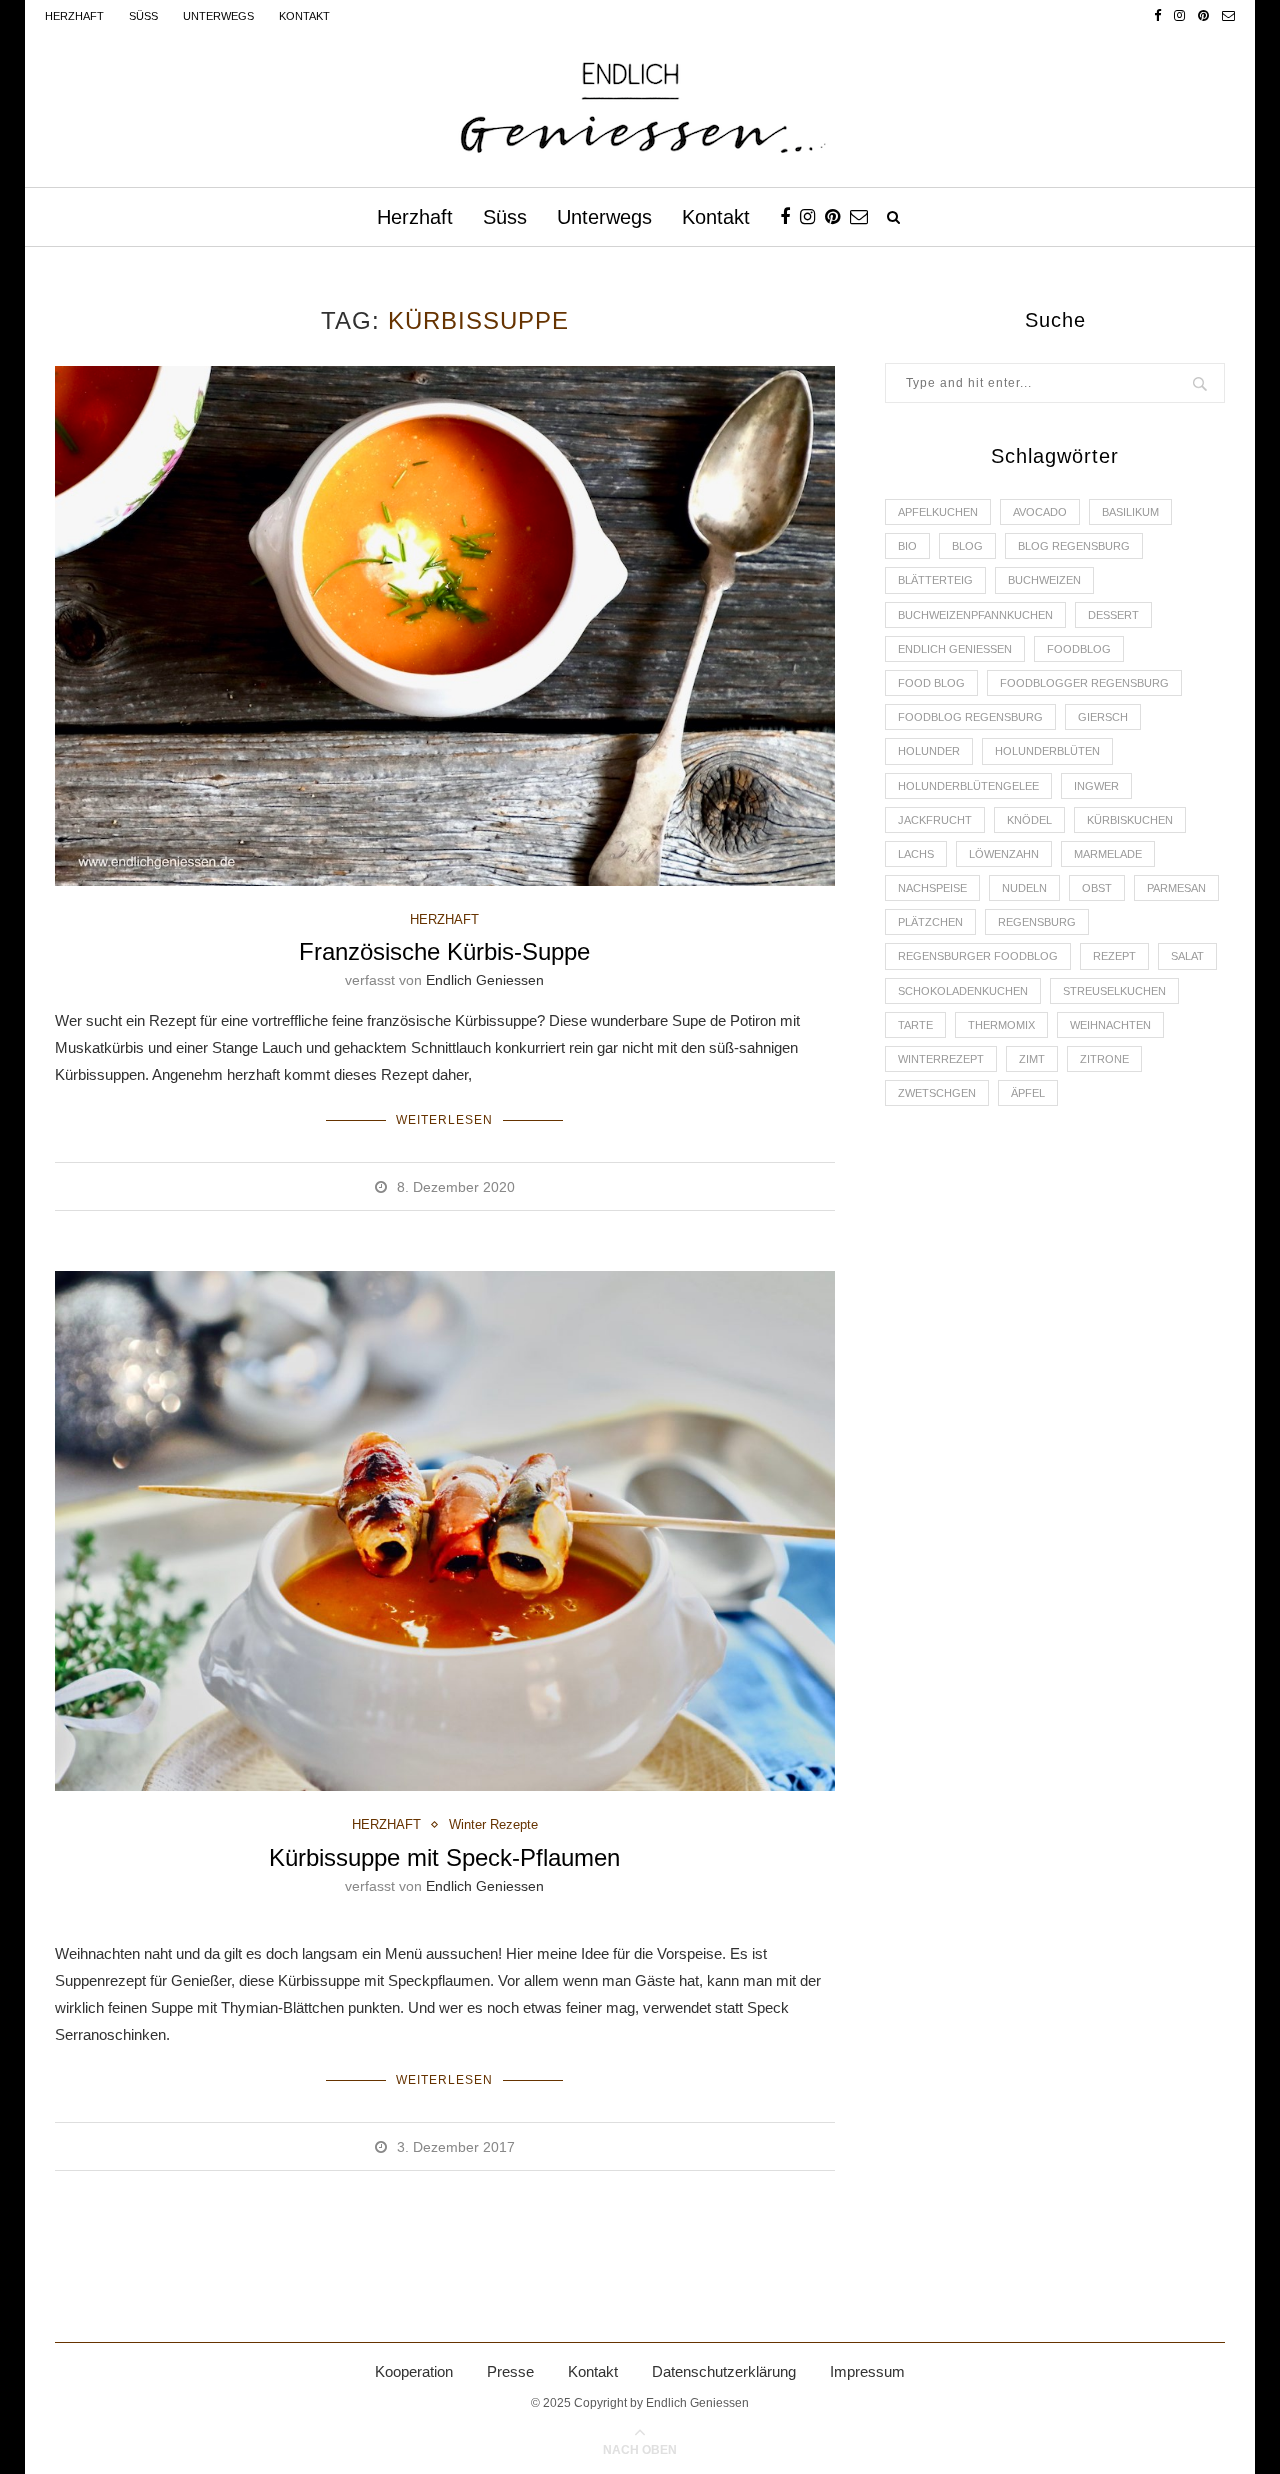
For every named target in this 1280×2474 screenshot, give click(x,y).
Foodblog (1079, 649)
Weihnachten (1110, 1025)
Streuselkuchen (1114, 991)
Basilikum (1130, 512)
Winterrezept (941, 1059)
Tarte (915, 1025)
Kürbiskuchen (1130, 820)
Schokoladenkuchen (963, 991)
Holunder (929, 751)
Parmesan (1176, 888)
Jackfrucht (935, 820)
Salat (1187, 956)
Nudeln (1024, 888)
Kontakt (304, 16)
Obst (1097, 888)
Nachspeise (932, 888)
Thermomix (1001, 1025)
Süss (143, 16)
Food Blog (931, 683)
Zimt (1032, 1059)
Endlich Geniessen (485, 980)
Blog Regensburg (1074, 546)
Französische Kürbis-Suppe (444, 951)
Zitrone (1104, 1059)
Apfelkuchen (938, 512)
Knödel (1029, 820)
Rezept (1114, 956)
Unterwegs (218, 16)
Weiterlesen (444, 1120)
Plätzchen (930, 922)
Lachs (916, 854)
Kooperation (414, 2371)
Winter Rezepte (493, 1824)
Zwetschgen (937, 1093)
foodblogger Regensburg (1084, 683)
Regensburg (1037, 922)
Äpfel (1028, 1093)
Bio (907, 546)
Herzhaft (74, 16)
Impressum (867, 2371)
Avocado (1040, 512)
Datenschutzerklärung (724, 2371)
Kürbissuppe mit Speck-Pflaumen (444, 1857)
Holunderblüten (1047, 751)
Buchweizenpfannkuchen (975, 615)
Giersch (1103, 717)
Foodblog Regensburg (970, 717)
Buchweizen (1044, 580)
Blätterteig (935, 580)
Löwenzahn (1004, 854)
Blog (967, 546)
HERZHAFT (444, 919)
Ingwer (1096, 786)
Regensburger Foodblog (978, 956)
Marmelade (1108, 854)
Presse (510, 2371)
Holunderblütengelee (968, 786)
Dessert (1113, 615)
